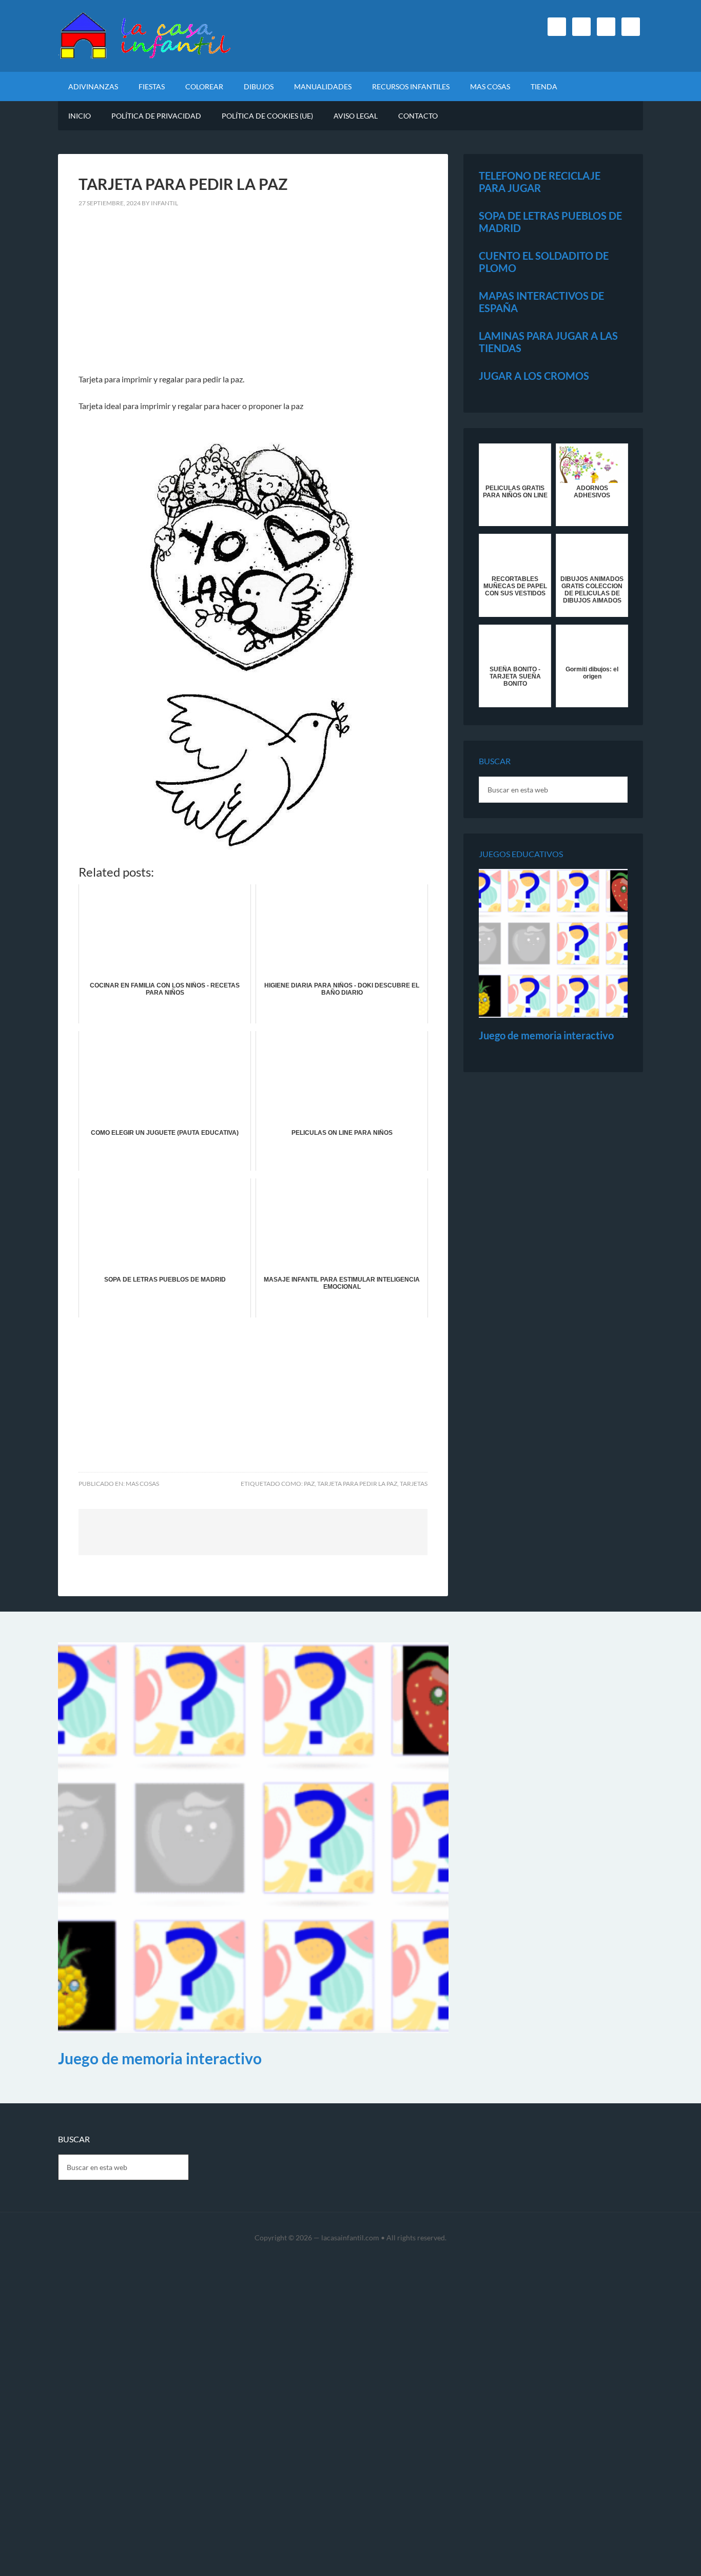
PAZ (309, 1484)
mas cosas (142, 1484)
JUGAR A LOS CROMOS (534, 376)
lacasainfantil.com (350, 2238)
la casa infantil (145, 36)
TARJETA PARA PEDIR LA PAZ (357, 1484)
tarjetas (414, 1484)
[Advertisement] (253, 297)
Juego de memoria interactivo (546, 1035)
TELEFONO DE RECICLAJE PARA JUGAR (540, 182)
